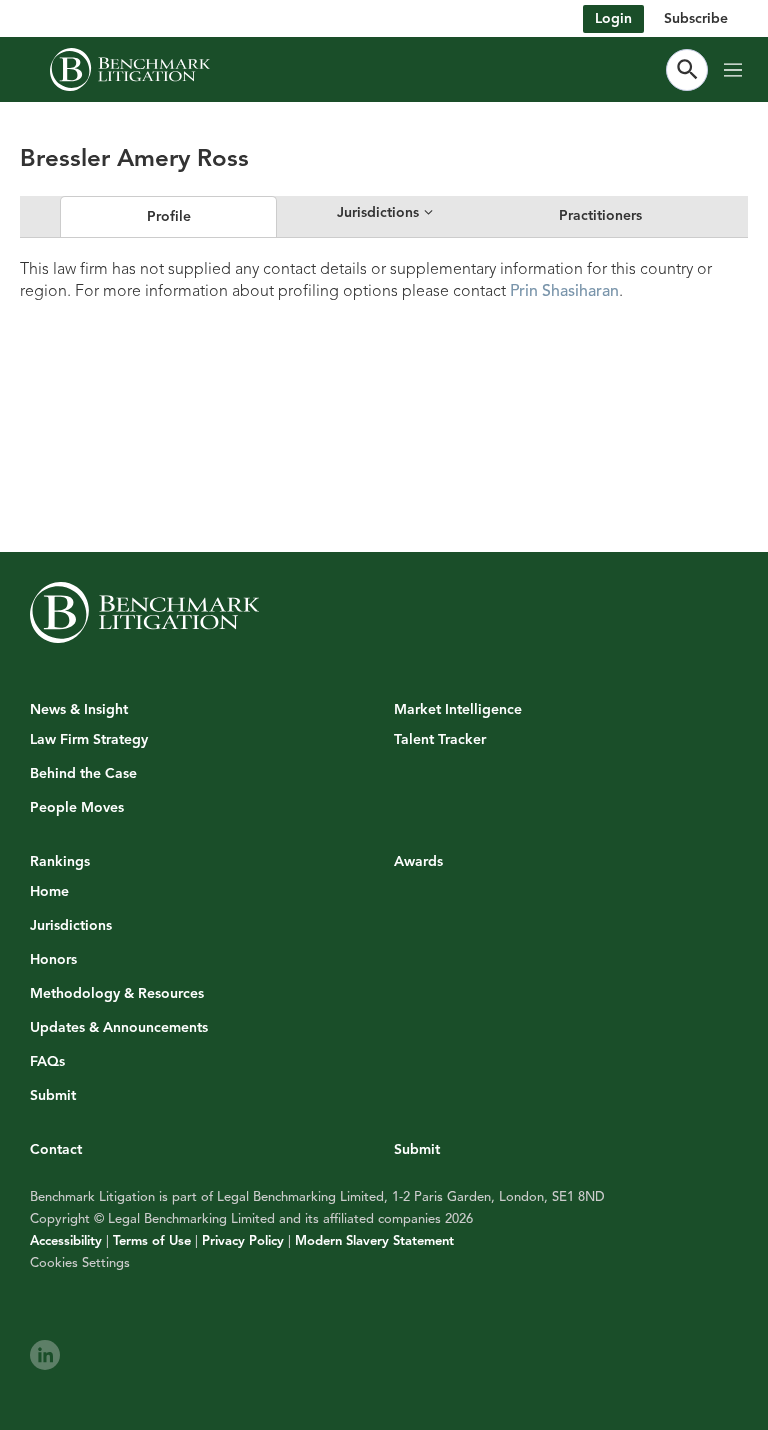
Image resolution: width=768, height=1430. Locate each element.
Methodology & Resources (117, 994)
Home (49, 892)
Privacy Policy (243, 1241)
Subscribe (696, 18)
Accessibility (66, 1241)
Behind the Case (83, 774)
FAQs (47, 1062)
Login (613, 18)
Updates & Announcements (119, 1028)
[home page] (130, 69)
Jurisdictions (71, 926)
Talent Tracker (440, 740)
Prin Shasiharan (564, 291)
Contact (56, 1149)
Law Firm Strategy (89, 740)
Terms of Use (152, 1241)
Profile (169, 216)
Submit (53, 1096)
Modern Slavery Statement (374, 1241)
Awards (418, 861)
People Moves (77, 808)
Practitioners (600, 215)
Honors (53, 960)
